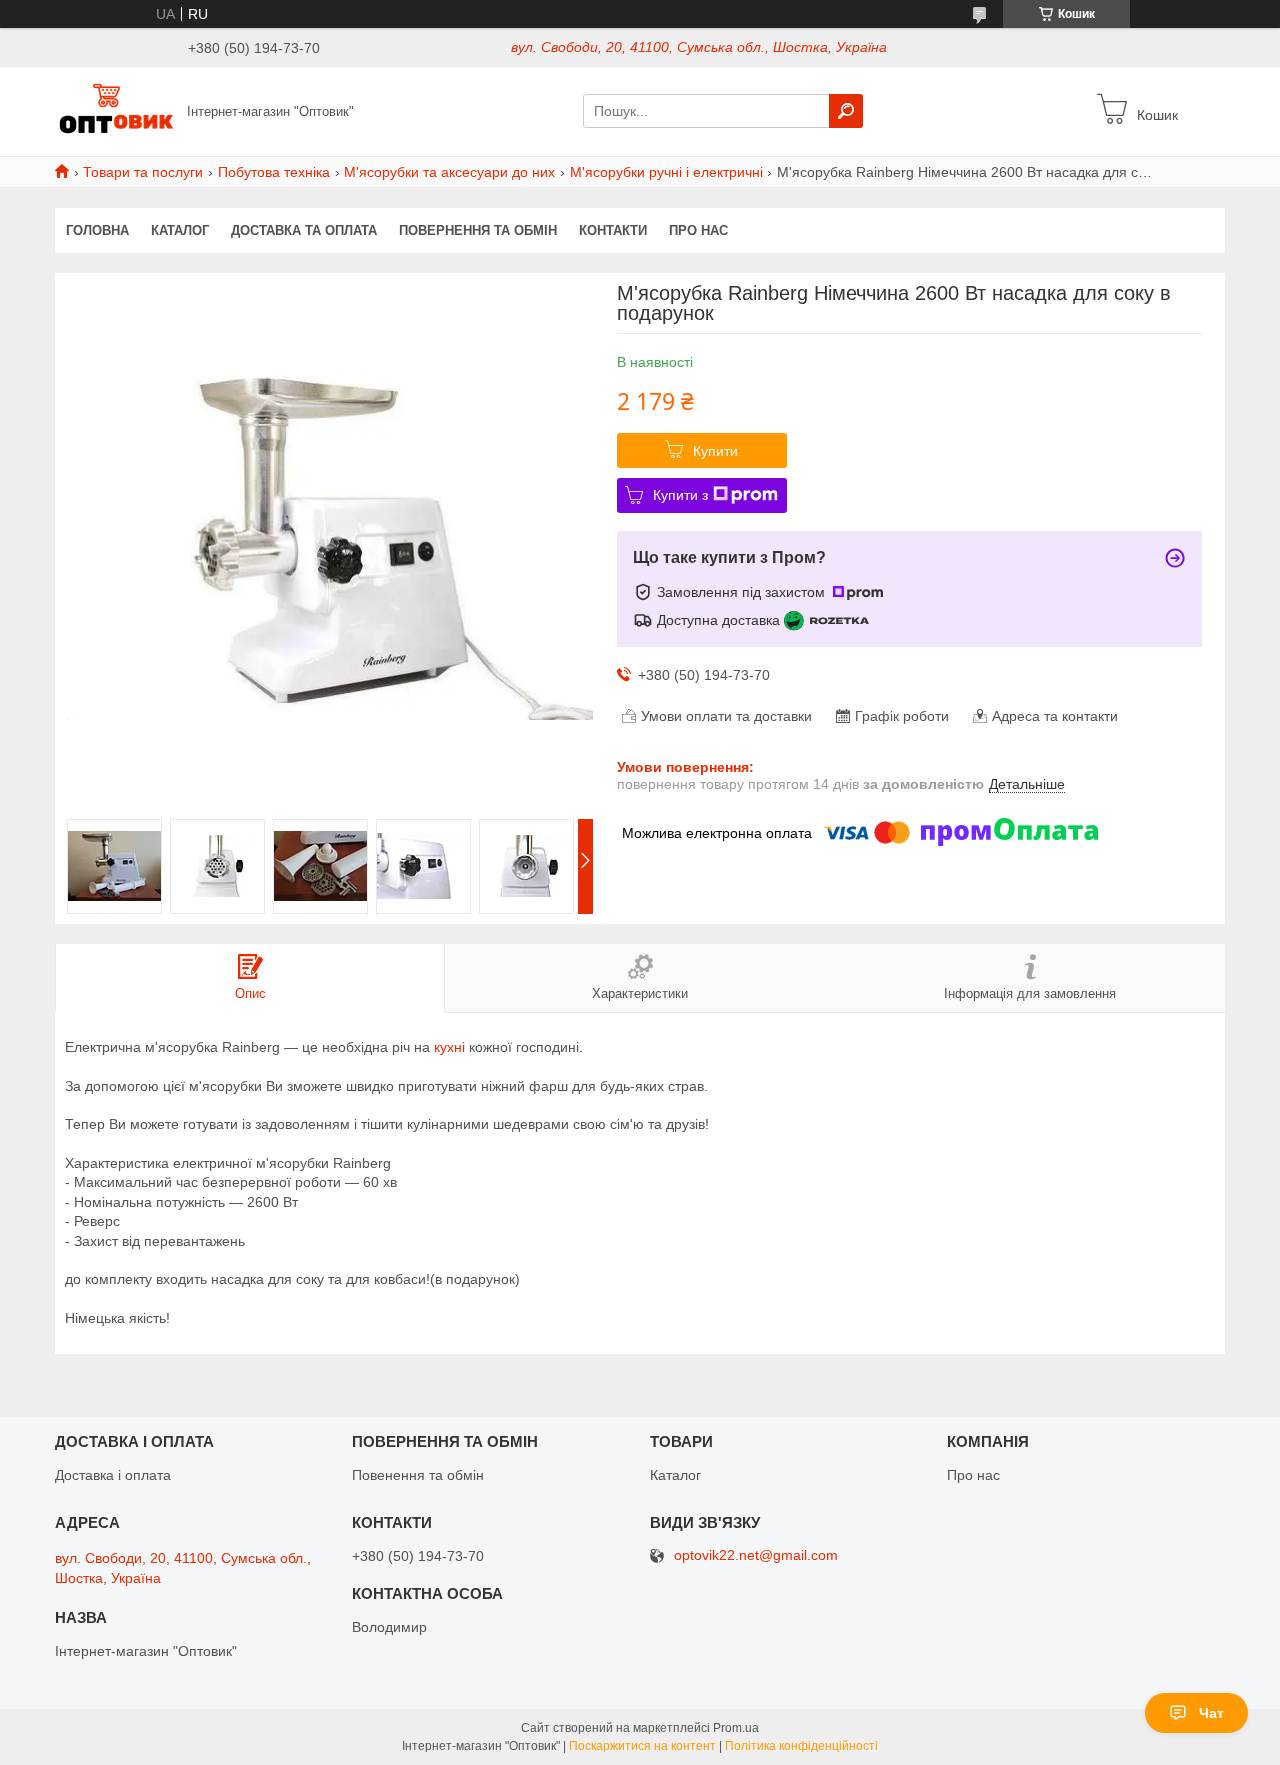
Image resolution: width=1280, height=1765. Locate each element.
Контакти (613, 230)
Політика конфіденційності (801, 1746)
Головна (97, 230)
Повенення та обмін (418, 1475)
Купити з (680, 495)
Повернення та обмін (478, 230)
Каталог (180, 230)
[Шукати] (846, 111)
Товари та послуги (143, 172)
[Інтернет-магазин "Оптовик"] (115, 110)
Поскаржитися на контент (642, 1746)
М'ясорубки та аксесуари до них (449, 172)
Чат (1211, 1713)
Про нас (698, 230)
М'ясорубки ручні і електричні (666, 172)
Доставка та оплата (304, 230)
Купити (715, 451)
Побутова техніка (274, 172)
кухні (449, 1047)
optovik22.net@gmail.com (756, 1555)
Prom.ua (736, 1728)
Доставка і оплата (113, 1475)
